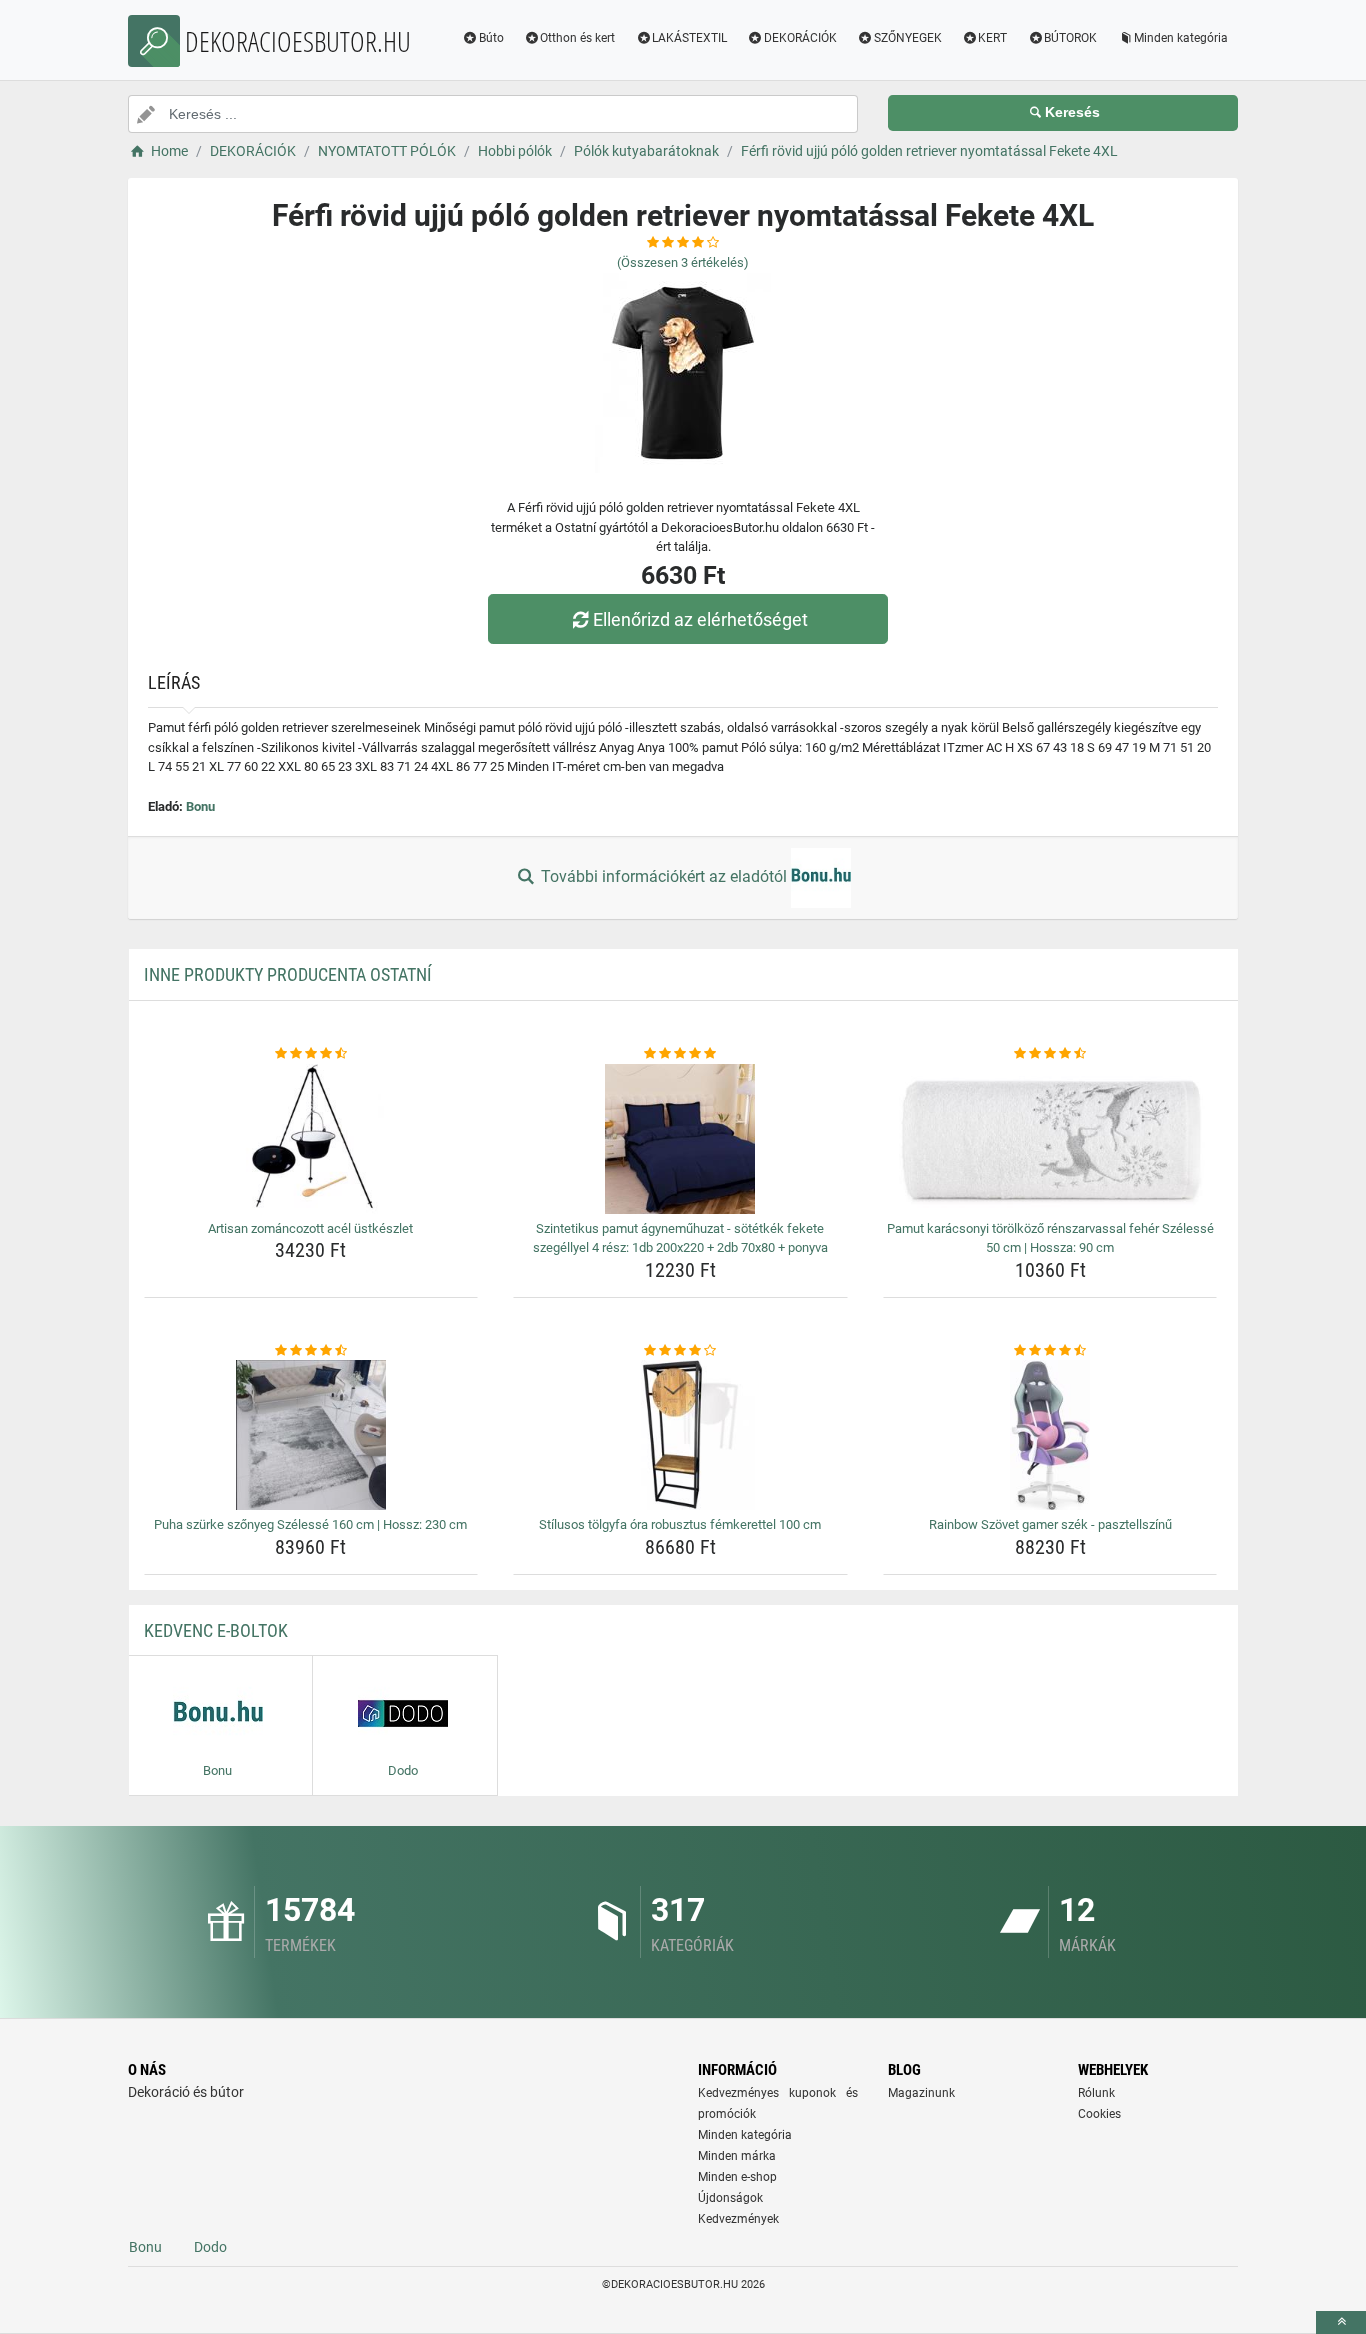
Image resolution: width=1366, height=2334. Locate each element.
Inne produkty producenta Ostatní (288, 974)
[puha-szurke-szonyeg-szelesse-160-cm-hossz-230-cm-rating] (311, 1351)
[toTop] (1341, 2322)
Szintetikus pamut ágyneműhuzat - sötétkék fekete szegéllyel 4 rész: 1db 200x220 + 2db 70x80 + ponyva (680, 1238)
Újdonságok (730, 2198)
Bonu (200, 806)
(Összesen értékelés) (683, 262)
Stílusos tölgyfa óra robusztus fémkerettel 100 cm (680, 1524)
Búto (491, 38)
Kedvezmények (738, 2219)
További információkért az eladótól (664, 876)
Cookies (1099, 2114)
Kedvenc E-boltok (216, 1630)
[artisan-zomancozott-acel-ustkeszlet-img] (311, 1139)
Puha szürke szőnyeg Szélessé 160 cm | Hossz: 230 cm (310, 1524)
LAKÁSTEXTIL (689, 38)
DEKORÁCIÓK (800, 38)
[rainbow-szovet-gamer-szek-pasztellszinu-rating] (1050, 1351)
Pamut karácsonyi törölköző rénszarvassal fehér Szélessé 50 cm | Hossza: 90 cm (1050, 1238)
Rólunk (1096, 2093)
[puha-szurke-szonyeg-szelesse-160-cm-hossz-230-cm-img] (311, 1435)
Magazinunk (921, 2093)
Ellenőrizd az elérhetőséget (700, 619)
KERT (992, 38)
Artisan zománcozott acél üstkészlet (310, 1228)
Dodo (210, 2247)
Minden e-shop (737, 2177)
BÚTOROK (1070, 38)
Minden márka (737, 2156)
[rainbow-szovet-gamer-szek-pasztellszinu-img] (1050, 1435)
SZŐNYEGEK (908, 38)
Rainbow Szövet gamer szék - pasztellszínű (1050, 1524)
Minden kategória (1181, 38)
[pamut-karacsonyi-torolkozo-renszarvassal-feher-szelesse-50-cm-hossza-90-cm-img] (1050, 1139)
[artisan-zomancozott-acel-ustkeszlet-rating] (311, 1054)
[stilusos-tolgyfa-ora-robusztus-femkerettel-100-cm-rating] (680, 1351)
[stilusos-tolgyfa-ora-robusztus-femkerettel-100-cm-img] (680, 1435)
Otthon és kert (577, 38)
